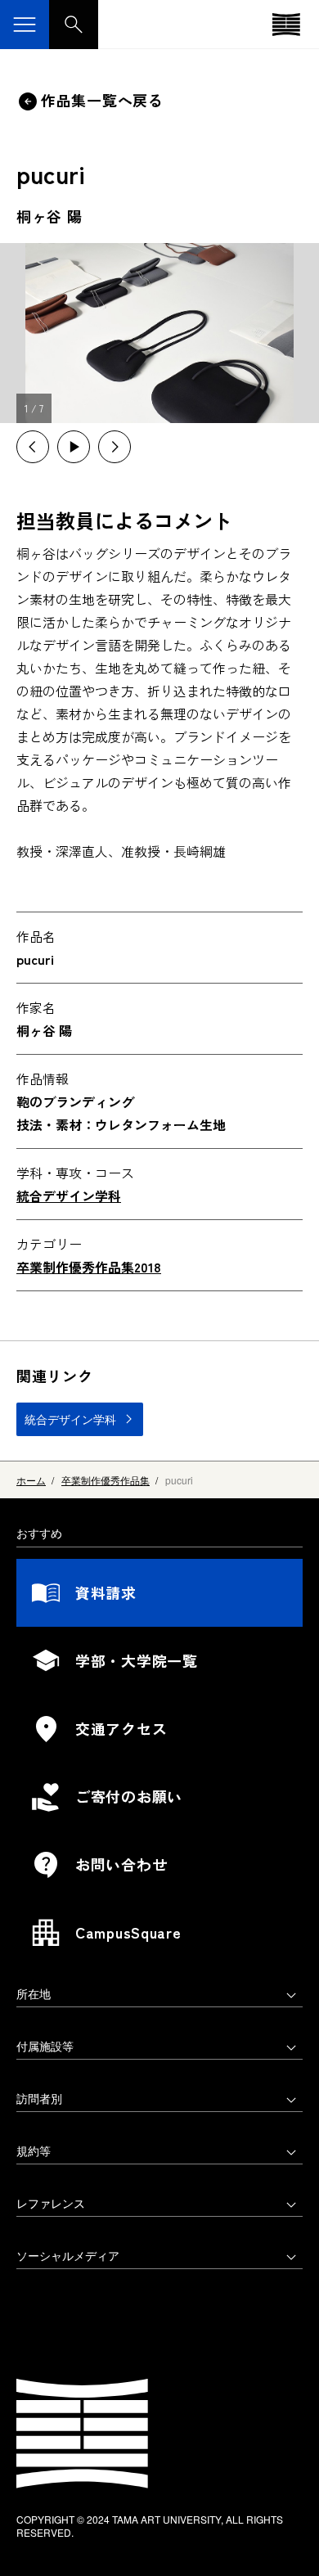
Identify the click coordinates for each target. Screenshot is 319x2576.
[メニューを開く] (25, 25)
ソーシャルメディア (68, 2255)
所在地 (34, 1993)
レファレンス (51, 2203)
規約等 (34, 2150)
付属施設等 (45, 2046)
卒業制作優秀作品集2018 (89, 1267)
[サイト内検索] (74, 25)
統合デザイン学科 (69, 1196)
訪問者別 (39, 2098)
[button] (33, 447)
